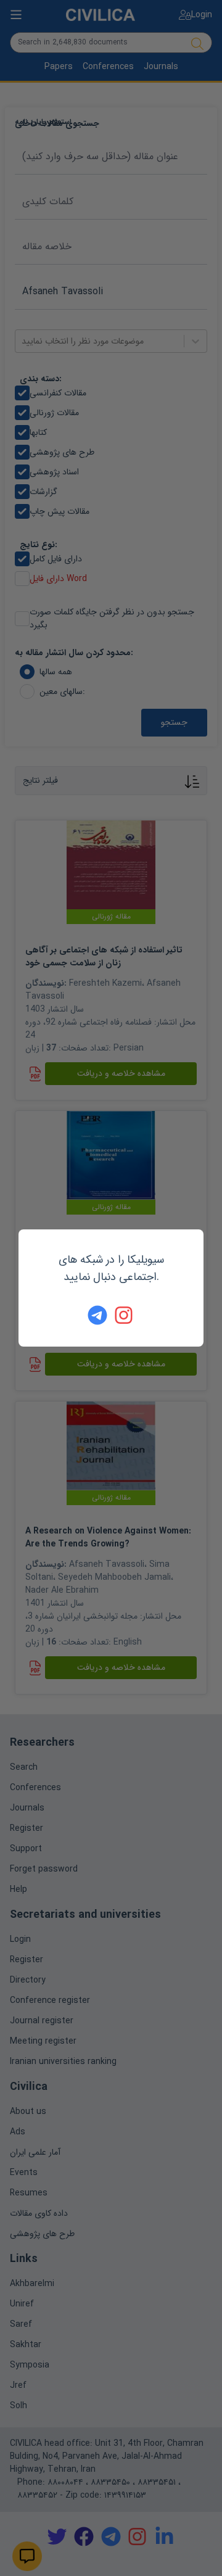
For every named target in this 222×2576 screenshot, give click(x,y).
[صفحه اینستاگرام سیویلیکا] (125, 1315)
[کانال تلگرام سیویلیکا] (97, 1315)
